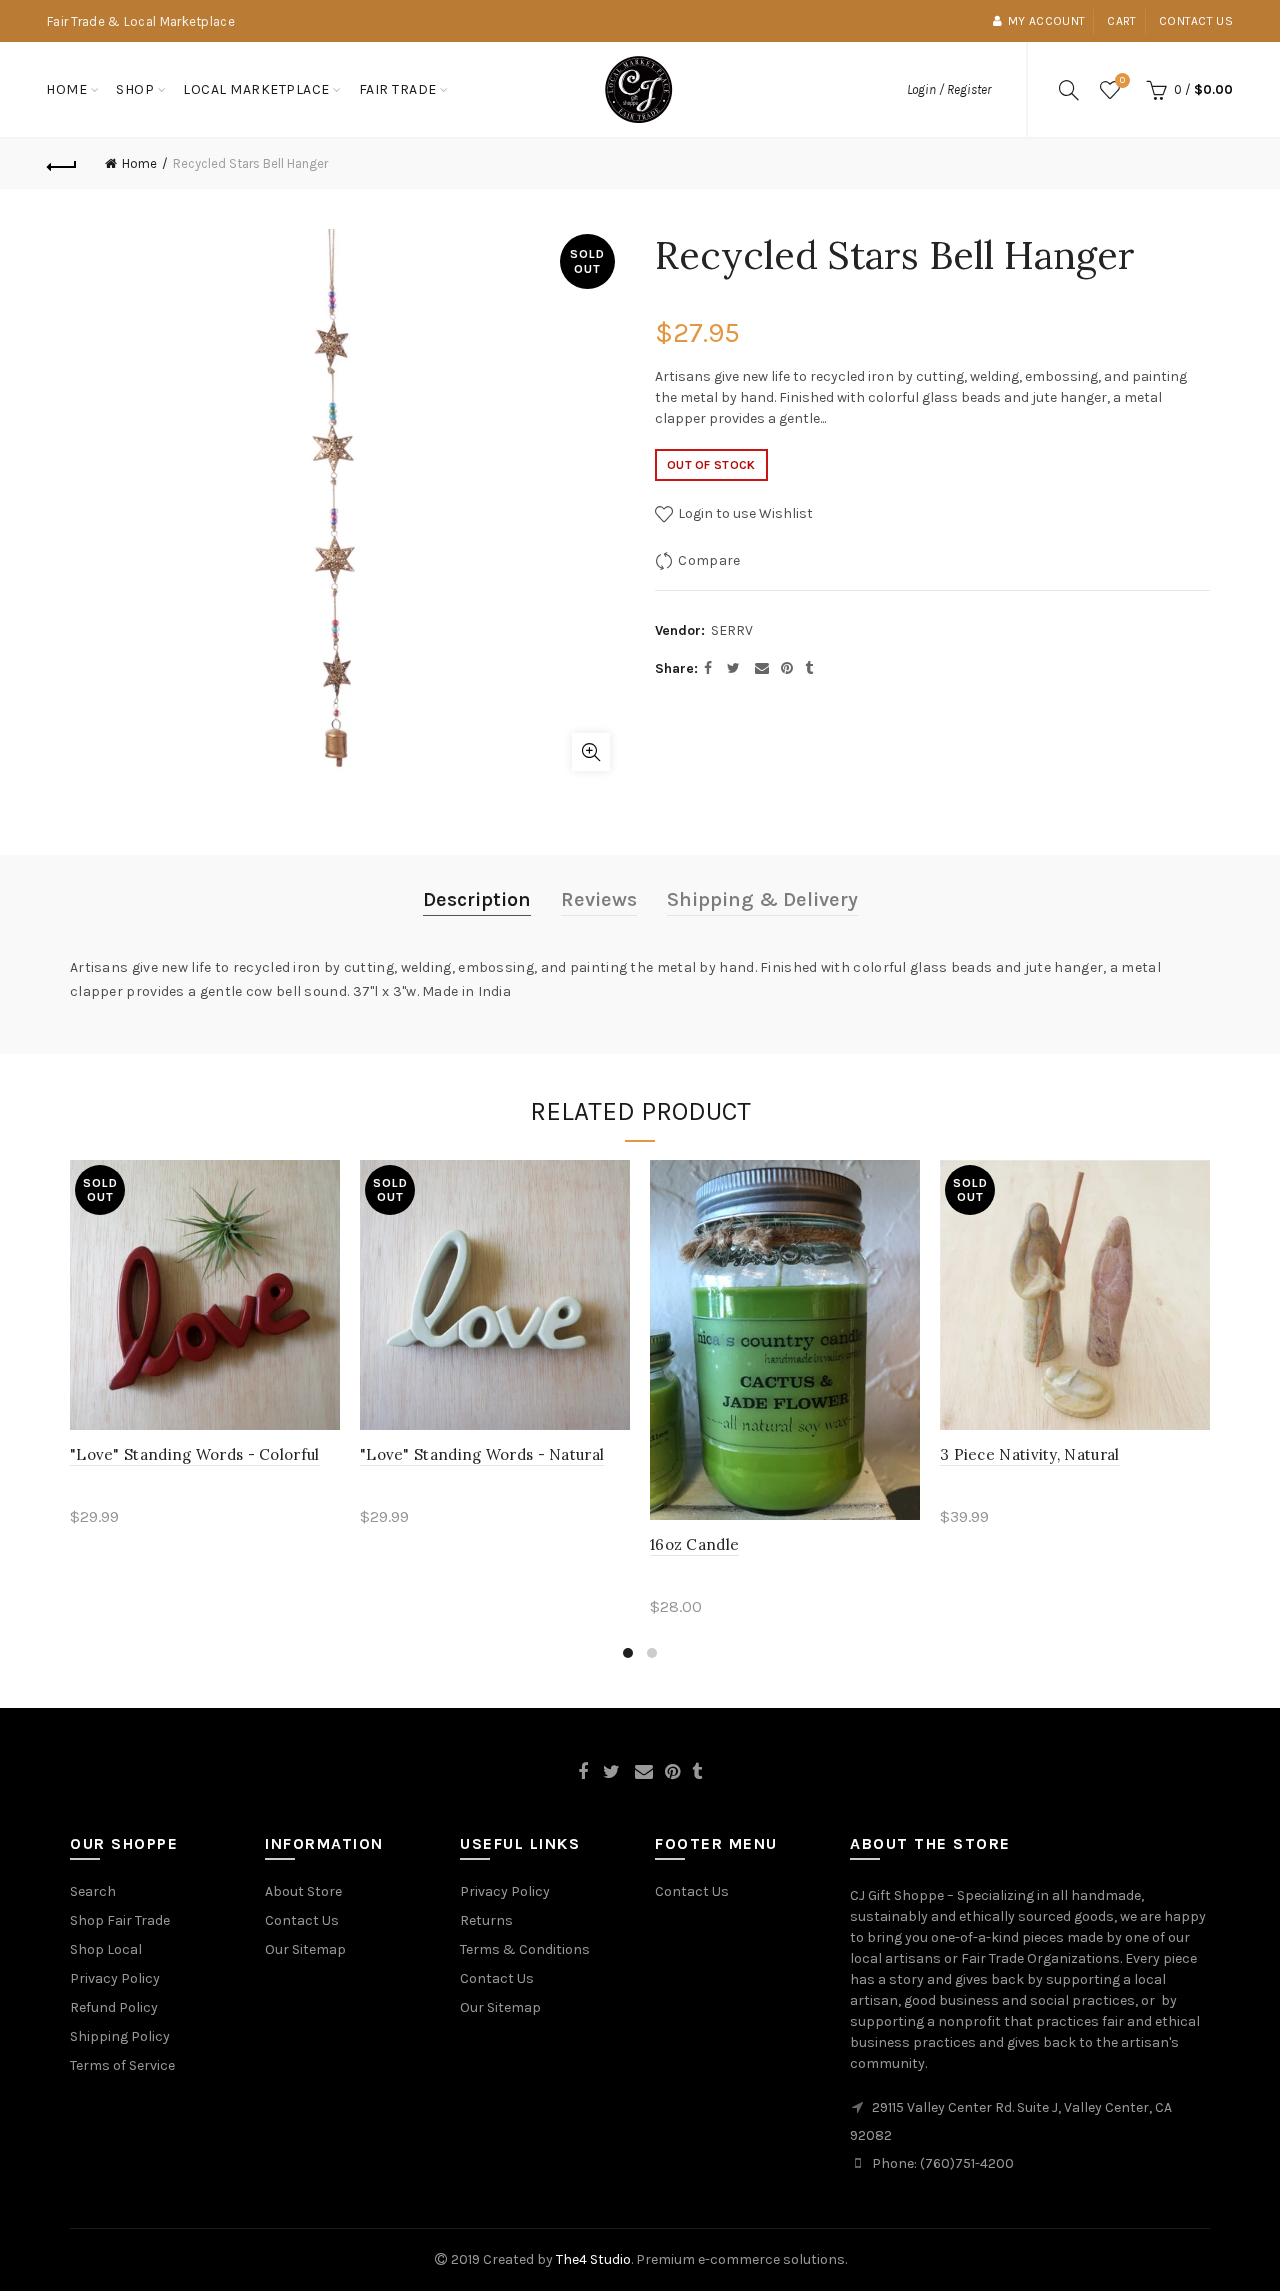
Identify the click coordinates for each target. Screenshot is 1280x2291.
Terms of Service (122, 2065)
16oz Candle (694, 1544)
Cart (1121, 21)
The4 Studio (593, 2259)
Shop (135, 89)
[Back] (62, 164)
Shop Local (106, 1949)
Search (93, 1891)
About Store (303, 1891)
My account (1046, 21)
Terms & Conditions (525, 1949)
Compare (709, 560)
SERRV (732, 630)
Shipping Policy (120, 2036)
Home (66, 89)
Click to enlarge (591, 752)
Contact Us (302, 1920)
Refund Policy (114, 2007)
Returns (486, 1920)
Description (477, 899)
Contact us (1196, 21)
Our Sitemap (305, 1949)
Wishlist (1122, 80)
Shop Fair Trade (120, 1920)
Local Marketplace (256, 89)
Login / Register (949, 89)
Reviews (599, 899)
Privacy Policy (115, 1978)
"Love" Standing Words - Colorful (195, 1454)
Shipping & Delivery (762, 899)
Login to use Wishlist (744, 513)
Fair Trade (398, 89)
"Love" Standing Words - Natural (482, 1454)
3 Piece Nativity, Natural (1030, 1454)
